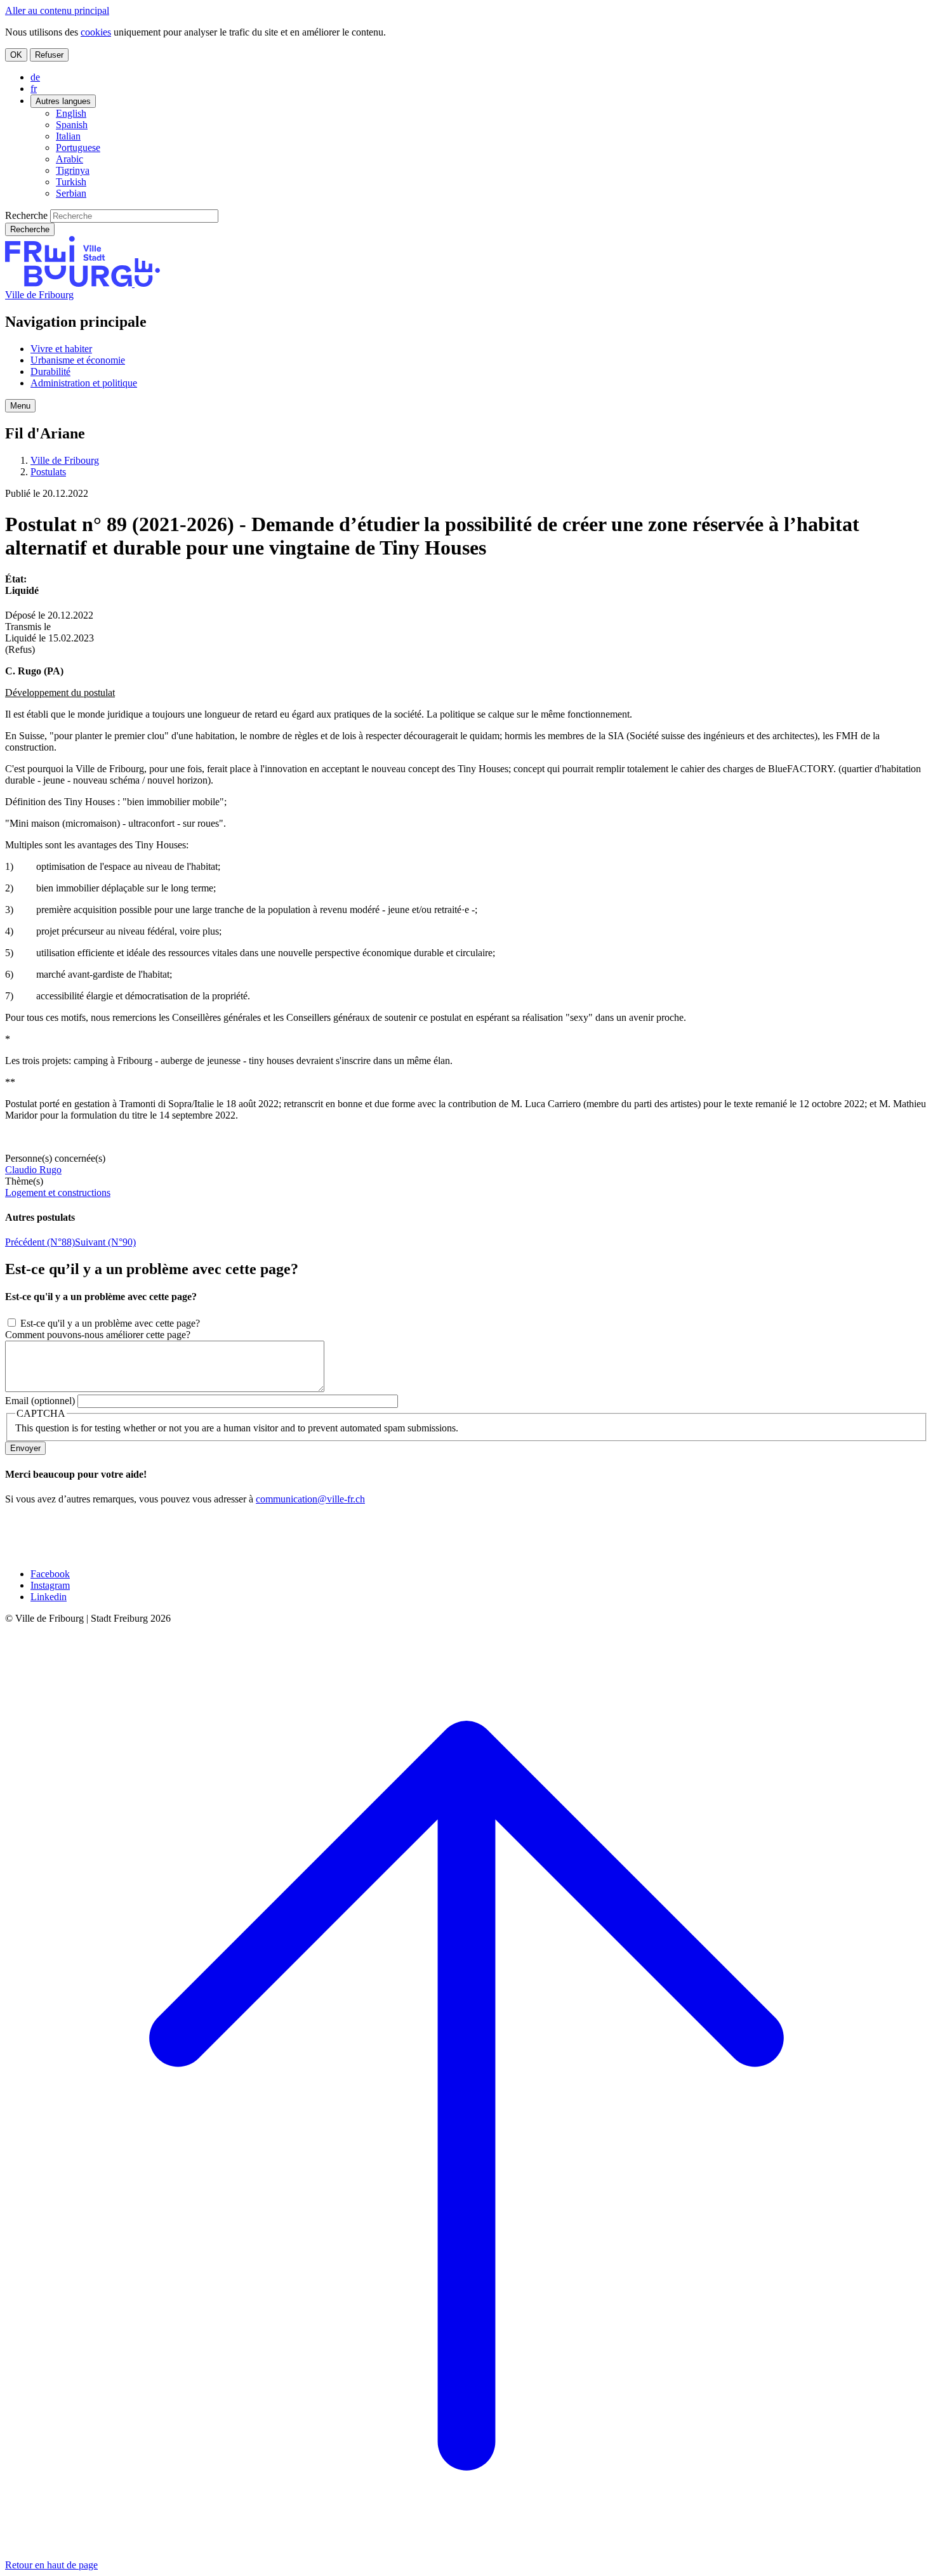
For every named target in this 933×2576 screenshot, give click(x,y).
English (71, 113)
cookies (96, 32)
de (35, 77)
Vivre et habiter (61, 349)
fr (34, 89)
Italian (68, 136)
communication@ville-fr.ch (310, 1499)
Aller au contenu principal (57, 10)
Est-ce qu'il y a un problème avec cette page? (110, 1323)
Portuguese (78, 148)
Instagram (50, 1585)
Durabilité (50, 371)
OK (16, 55)
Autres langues (63, 101)
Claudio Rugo (33, 1170)
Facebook (50, 1574)
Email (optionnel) (40, 1401)
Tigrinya (73, 170)
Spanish (72, 125)
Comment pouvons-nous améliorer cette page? (98, 1335)
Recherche (26, 215)
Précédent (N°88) (40, 1242)
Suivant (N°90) (105, 1242)
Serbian (71, 193)
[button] (20, 406)
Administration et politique (84, 383)
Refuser (49, 55)
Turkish (71, 182)
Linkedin (49, 1597)
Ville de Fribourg (39, 295)
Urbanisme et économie (78, 360)
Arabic (69, 159)
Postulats (48, 472)
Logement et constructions (58, 1193)
